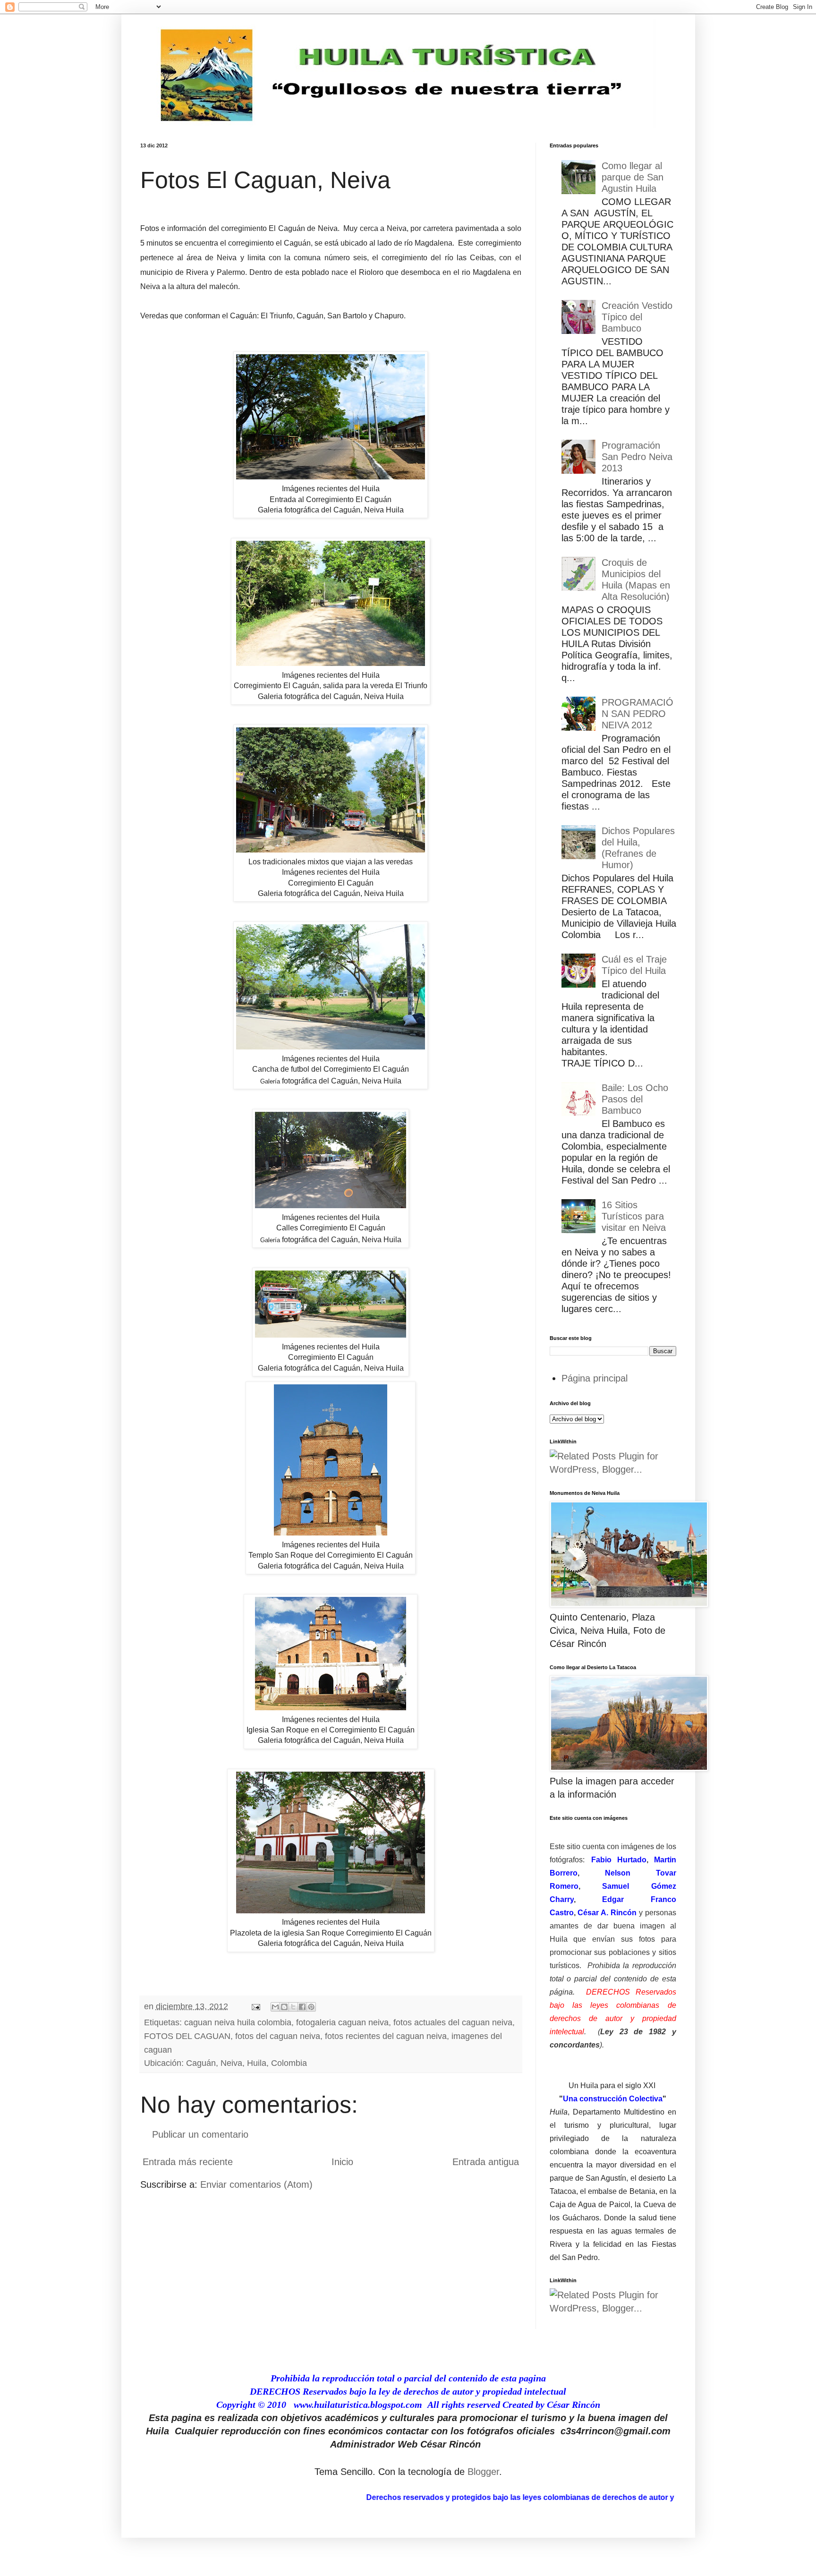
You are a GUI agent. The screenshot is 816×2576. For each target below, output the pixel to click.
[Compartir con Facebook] (302, 2007)
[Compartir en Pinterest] (311, 2007)
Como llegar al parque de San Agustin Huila (633, 177)
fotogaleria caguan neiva (342, 2022)
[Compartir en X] (293, 2007)
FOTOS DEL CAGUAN (187, 2036)
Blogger (483, 2472)
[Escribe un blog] (284, 2007)
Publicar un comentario (200, 2134)
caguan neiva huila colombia (238, 2022)
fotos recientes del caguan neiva (386, 2036)
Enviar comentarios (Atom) (256, 2184)
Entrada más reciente (188, 2162)
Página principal (595, 1378)
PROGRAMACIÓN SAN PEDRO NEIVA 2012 (637, 714)
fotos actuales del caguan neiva (453, 2022)
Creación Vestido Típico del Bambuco (637, 317)
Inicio (342, 2162)
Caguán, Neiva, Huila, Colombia (246, 2063)
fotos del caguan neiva (278, 2036)
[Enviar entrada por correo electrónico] (255, 2006)
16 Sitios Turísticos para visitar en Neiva (634, 1216)
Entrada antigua (486, 2162)
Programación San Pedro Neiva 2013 (637, 457)
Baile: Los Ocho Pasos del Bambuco (635, 1099)
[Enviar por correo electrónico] (275, 2007)
